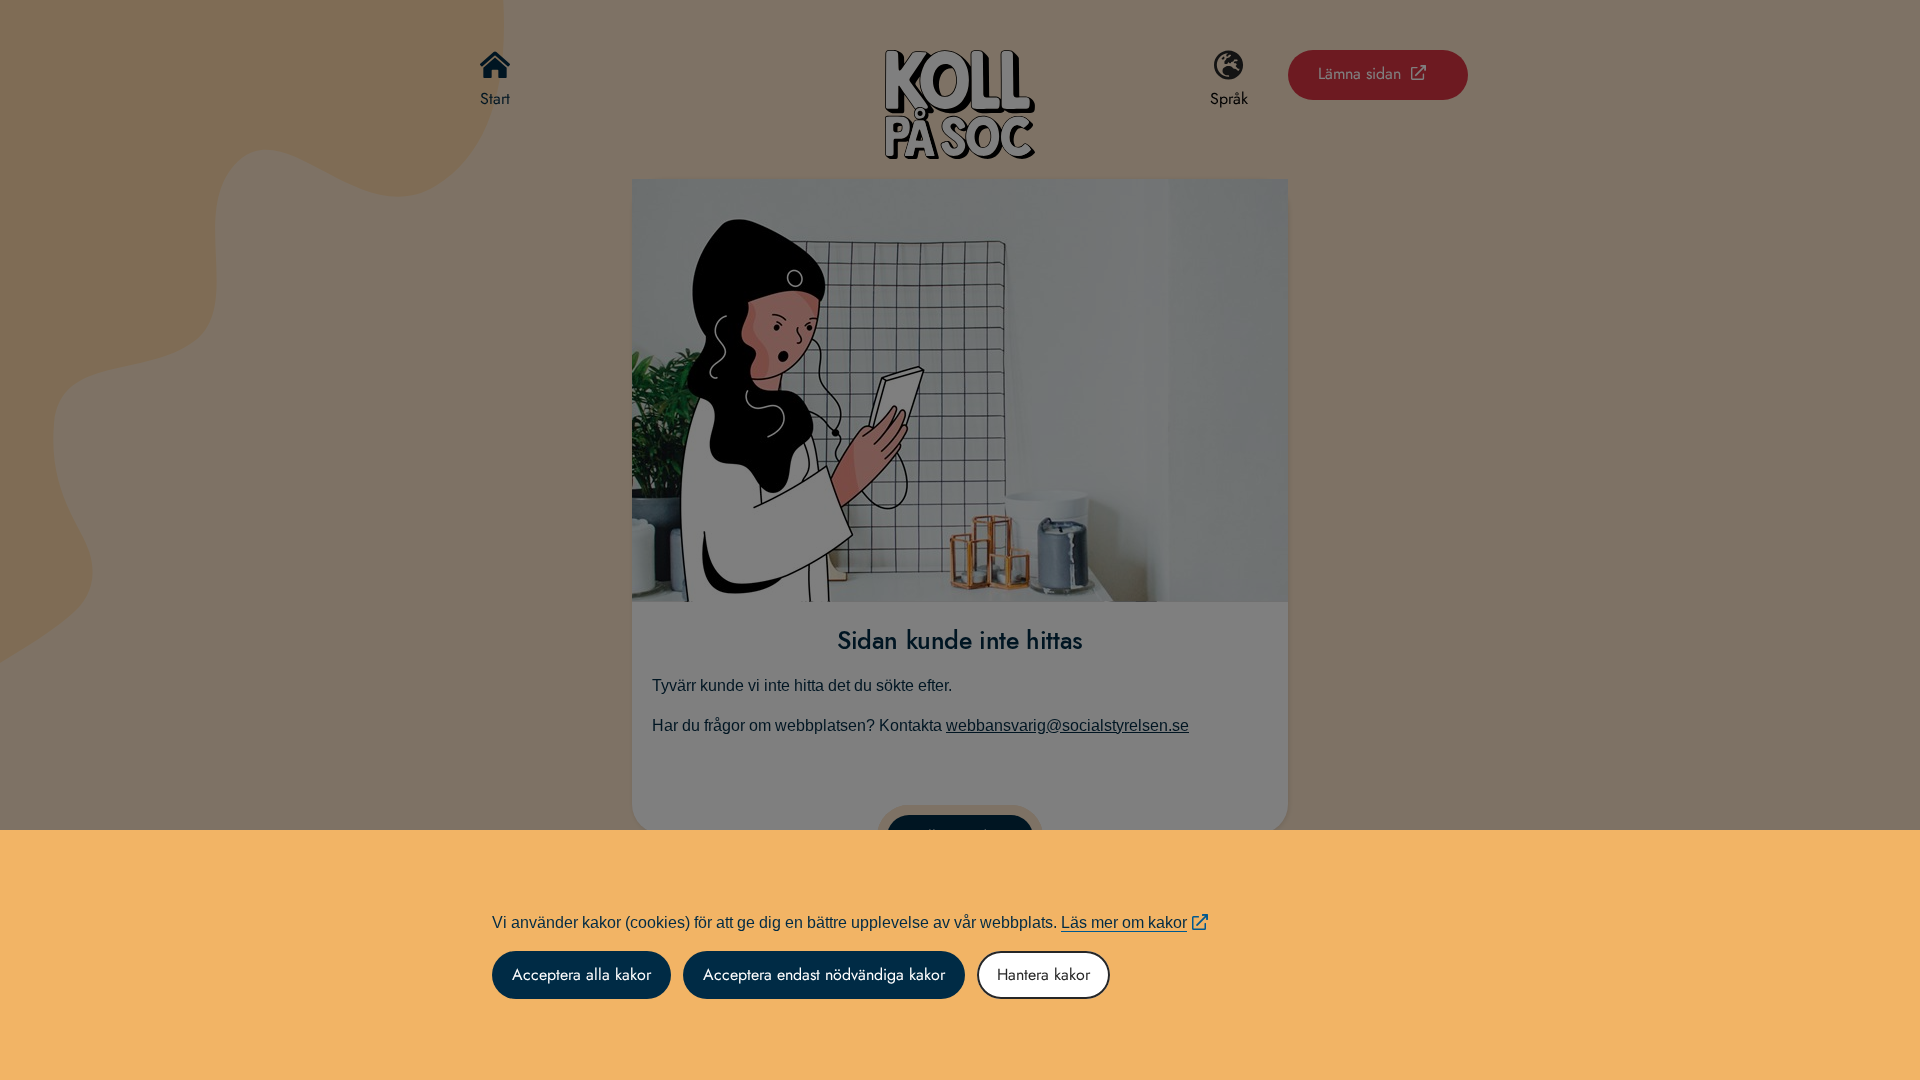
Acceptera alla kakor (581, 974)
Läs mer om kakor (1124, 922)
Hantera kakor (1043, 974)
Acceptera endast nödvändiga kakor (824, 974)
